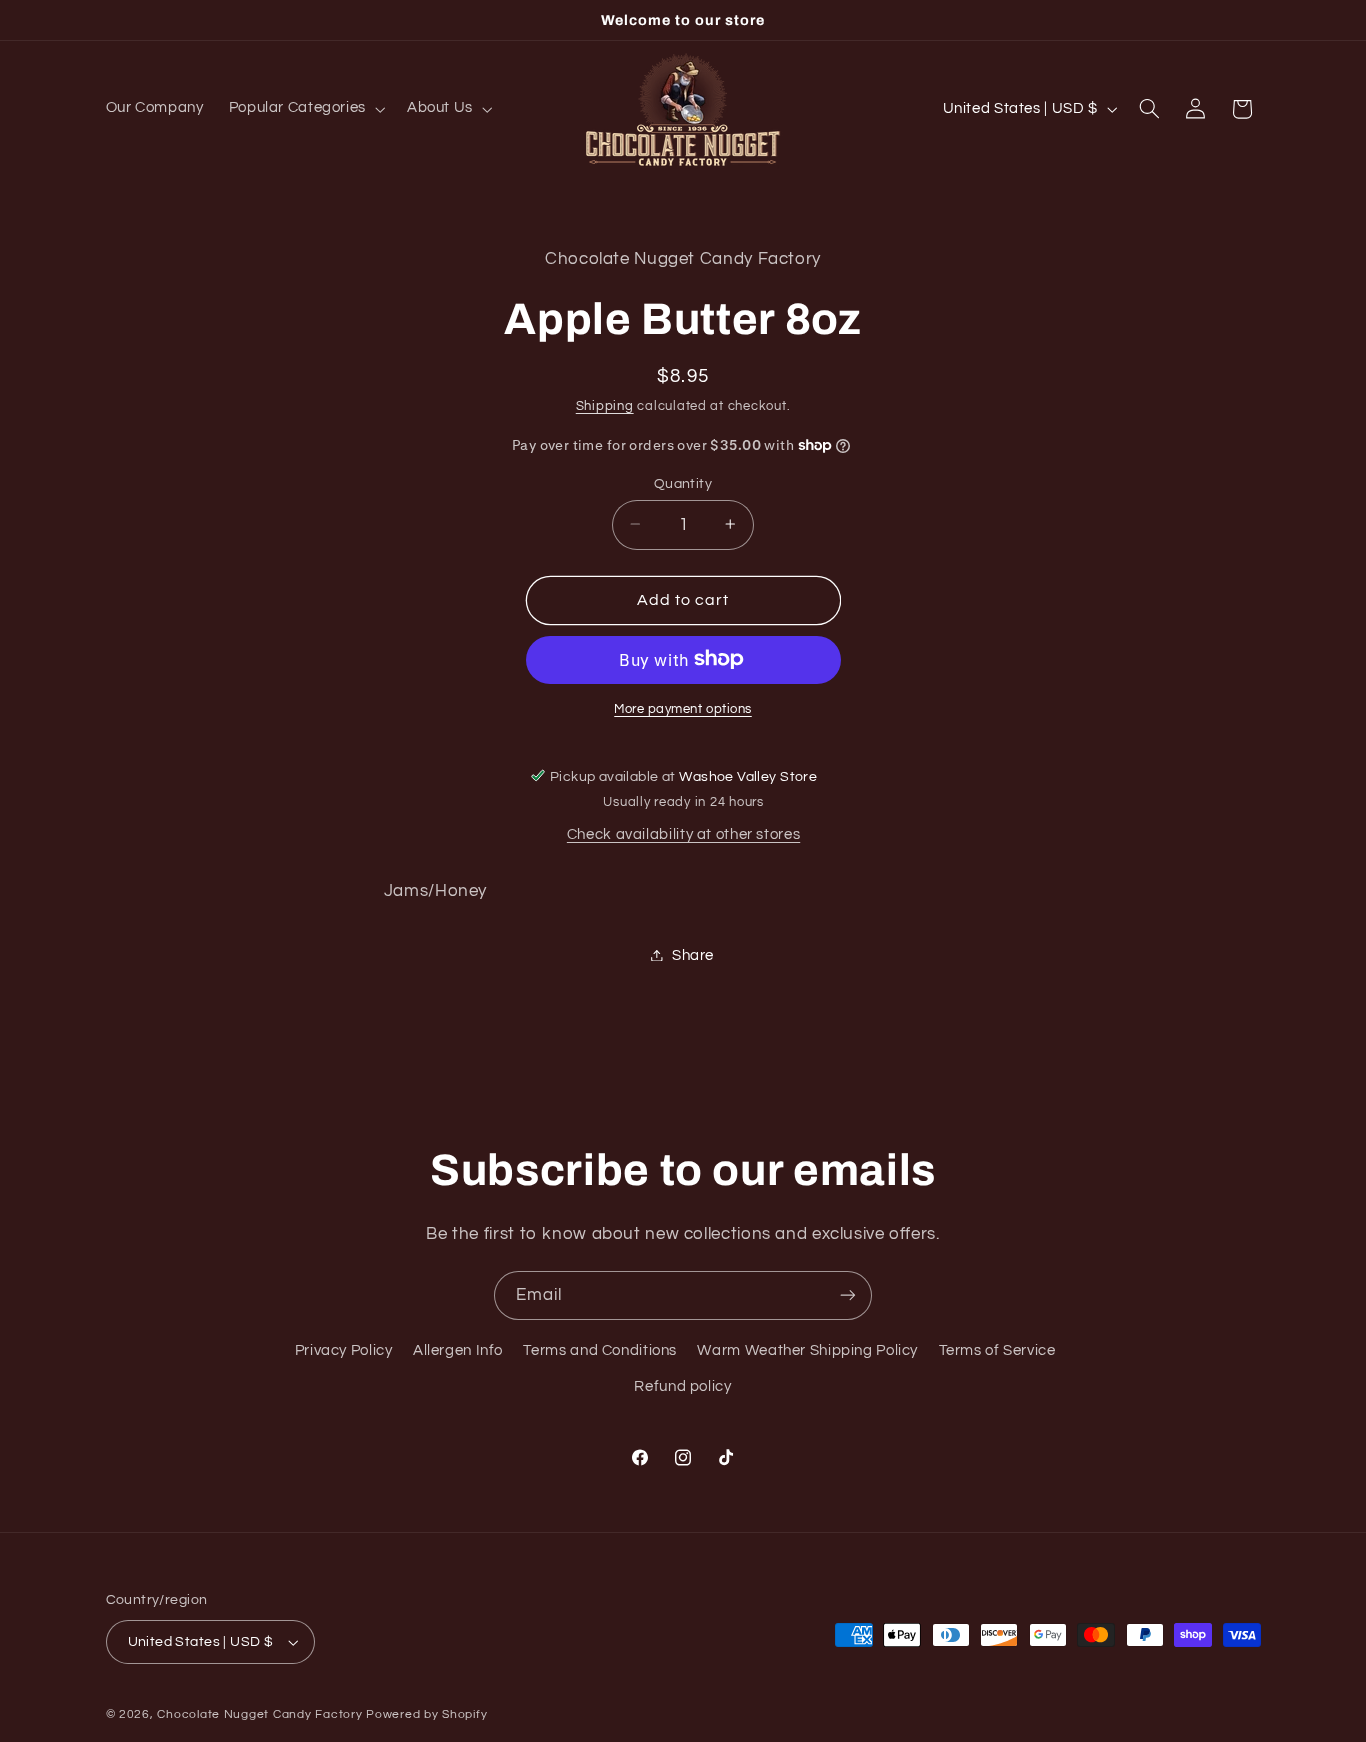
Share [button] (693, 954)
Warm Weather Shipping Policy (807, 1349)
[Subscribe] (848, 1295)
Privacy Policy (344, 1349)
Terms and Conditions (600, 1349)
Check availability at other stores (683, 834)
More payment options (683, 708)
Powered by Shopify (426, 1714)
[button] (305, 109)
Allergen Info (458, 1349)
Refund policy (682, 1386)
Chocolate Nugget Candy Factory (259, 1714)
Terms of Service (997, 1349)
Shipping (605, 406)
